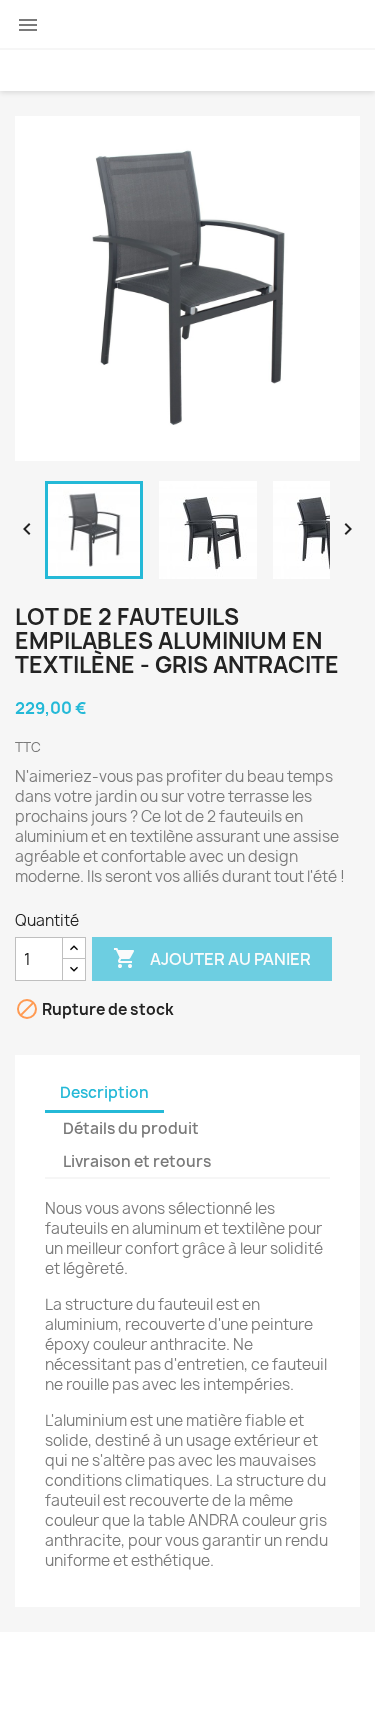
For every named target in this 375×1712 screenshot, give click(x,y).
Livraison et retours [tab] (137, 1161)
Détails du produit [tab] (131, 1128)
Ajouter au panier (212, 958)
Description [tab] (104, 1092)
